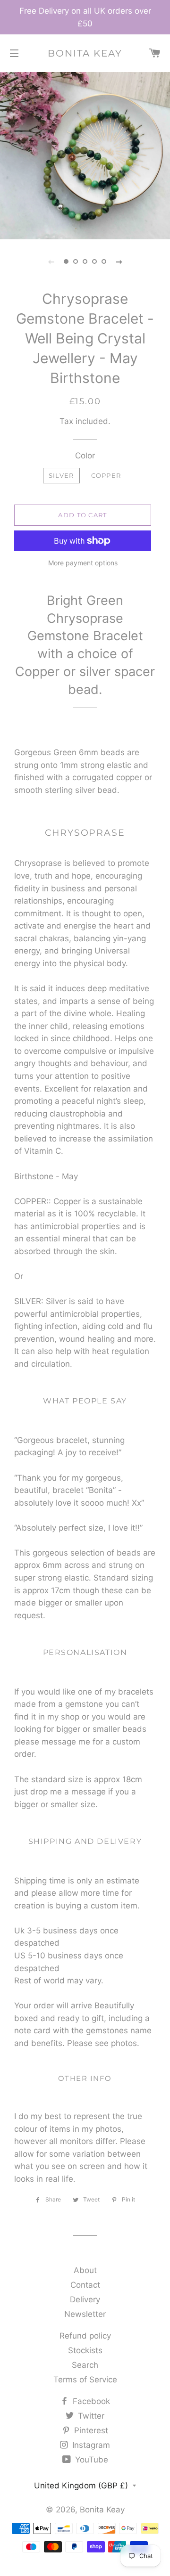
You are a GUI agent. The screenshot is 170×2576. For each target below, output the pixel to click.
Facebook (90, 2401)
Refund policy (85, 2336)
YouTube (90, 2460)
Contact (85, 2285)
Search (85, 2365)
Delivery (85, 2299)
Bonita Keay (85, 53)
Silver (61, 475)
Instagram (90, 2445)
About (85, 2270)
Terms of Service (85, 2380)
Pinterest (90, 2430)
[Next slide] (119, 261)
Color (85, 456)
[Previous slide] (51, 261)
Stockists (85, 2350)
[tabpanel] (85, 155)
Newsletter (85, 2314)
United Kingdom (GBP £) (81, 2486)
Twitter (90, 2416)
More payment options (83, 563)
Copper (106, 475)
